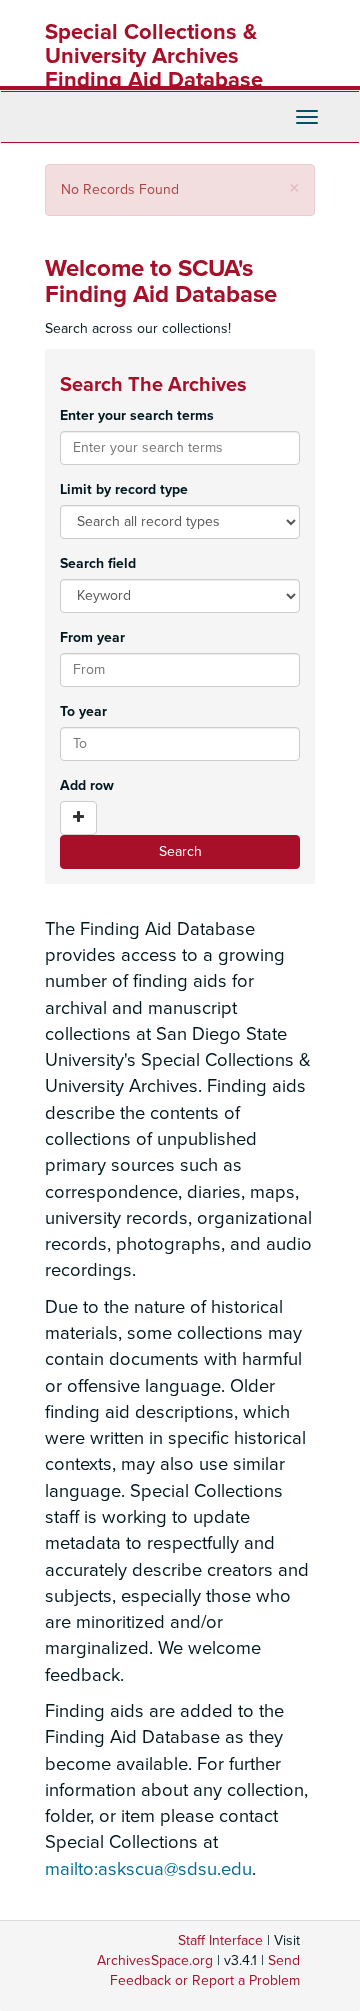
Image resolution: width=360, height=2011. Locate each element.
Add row (87, 785)
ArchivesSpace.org (155, 1960)
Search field (98, 563)
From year (92, 637)
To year (83, 711)
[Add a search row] (78, 818)
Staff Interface (220, 1940)
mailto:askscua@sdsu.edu (148, 1869)
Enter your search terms (137, 415)
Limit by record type (124, 489)
